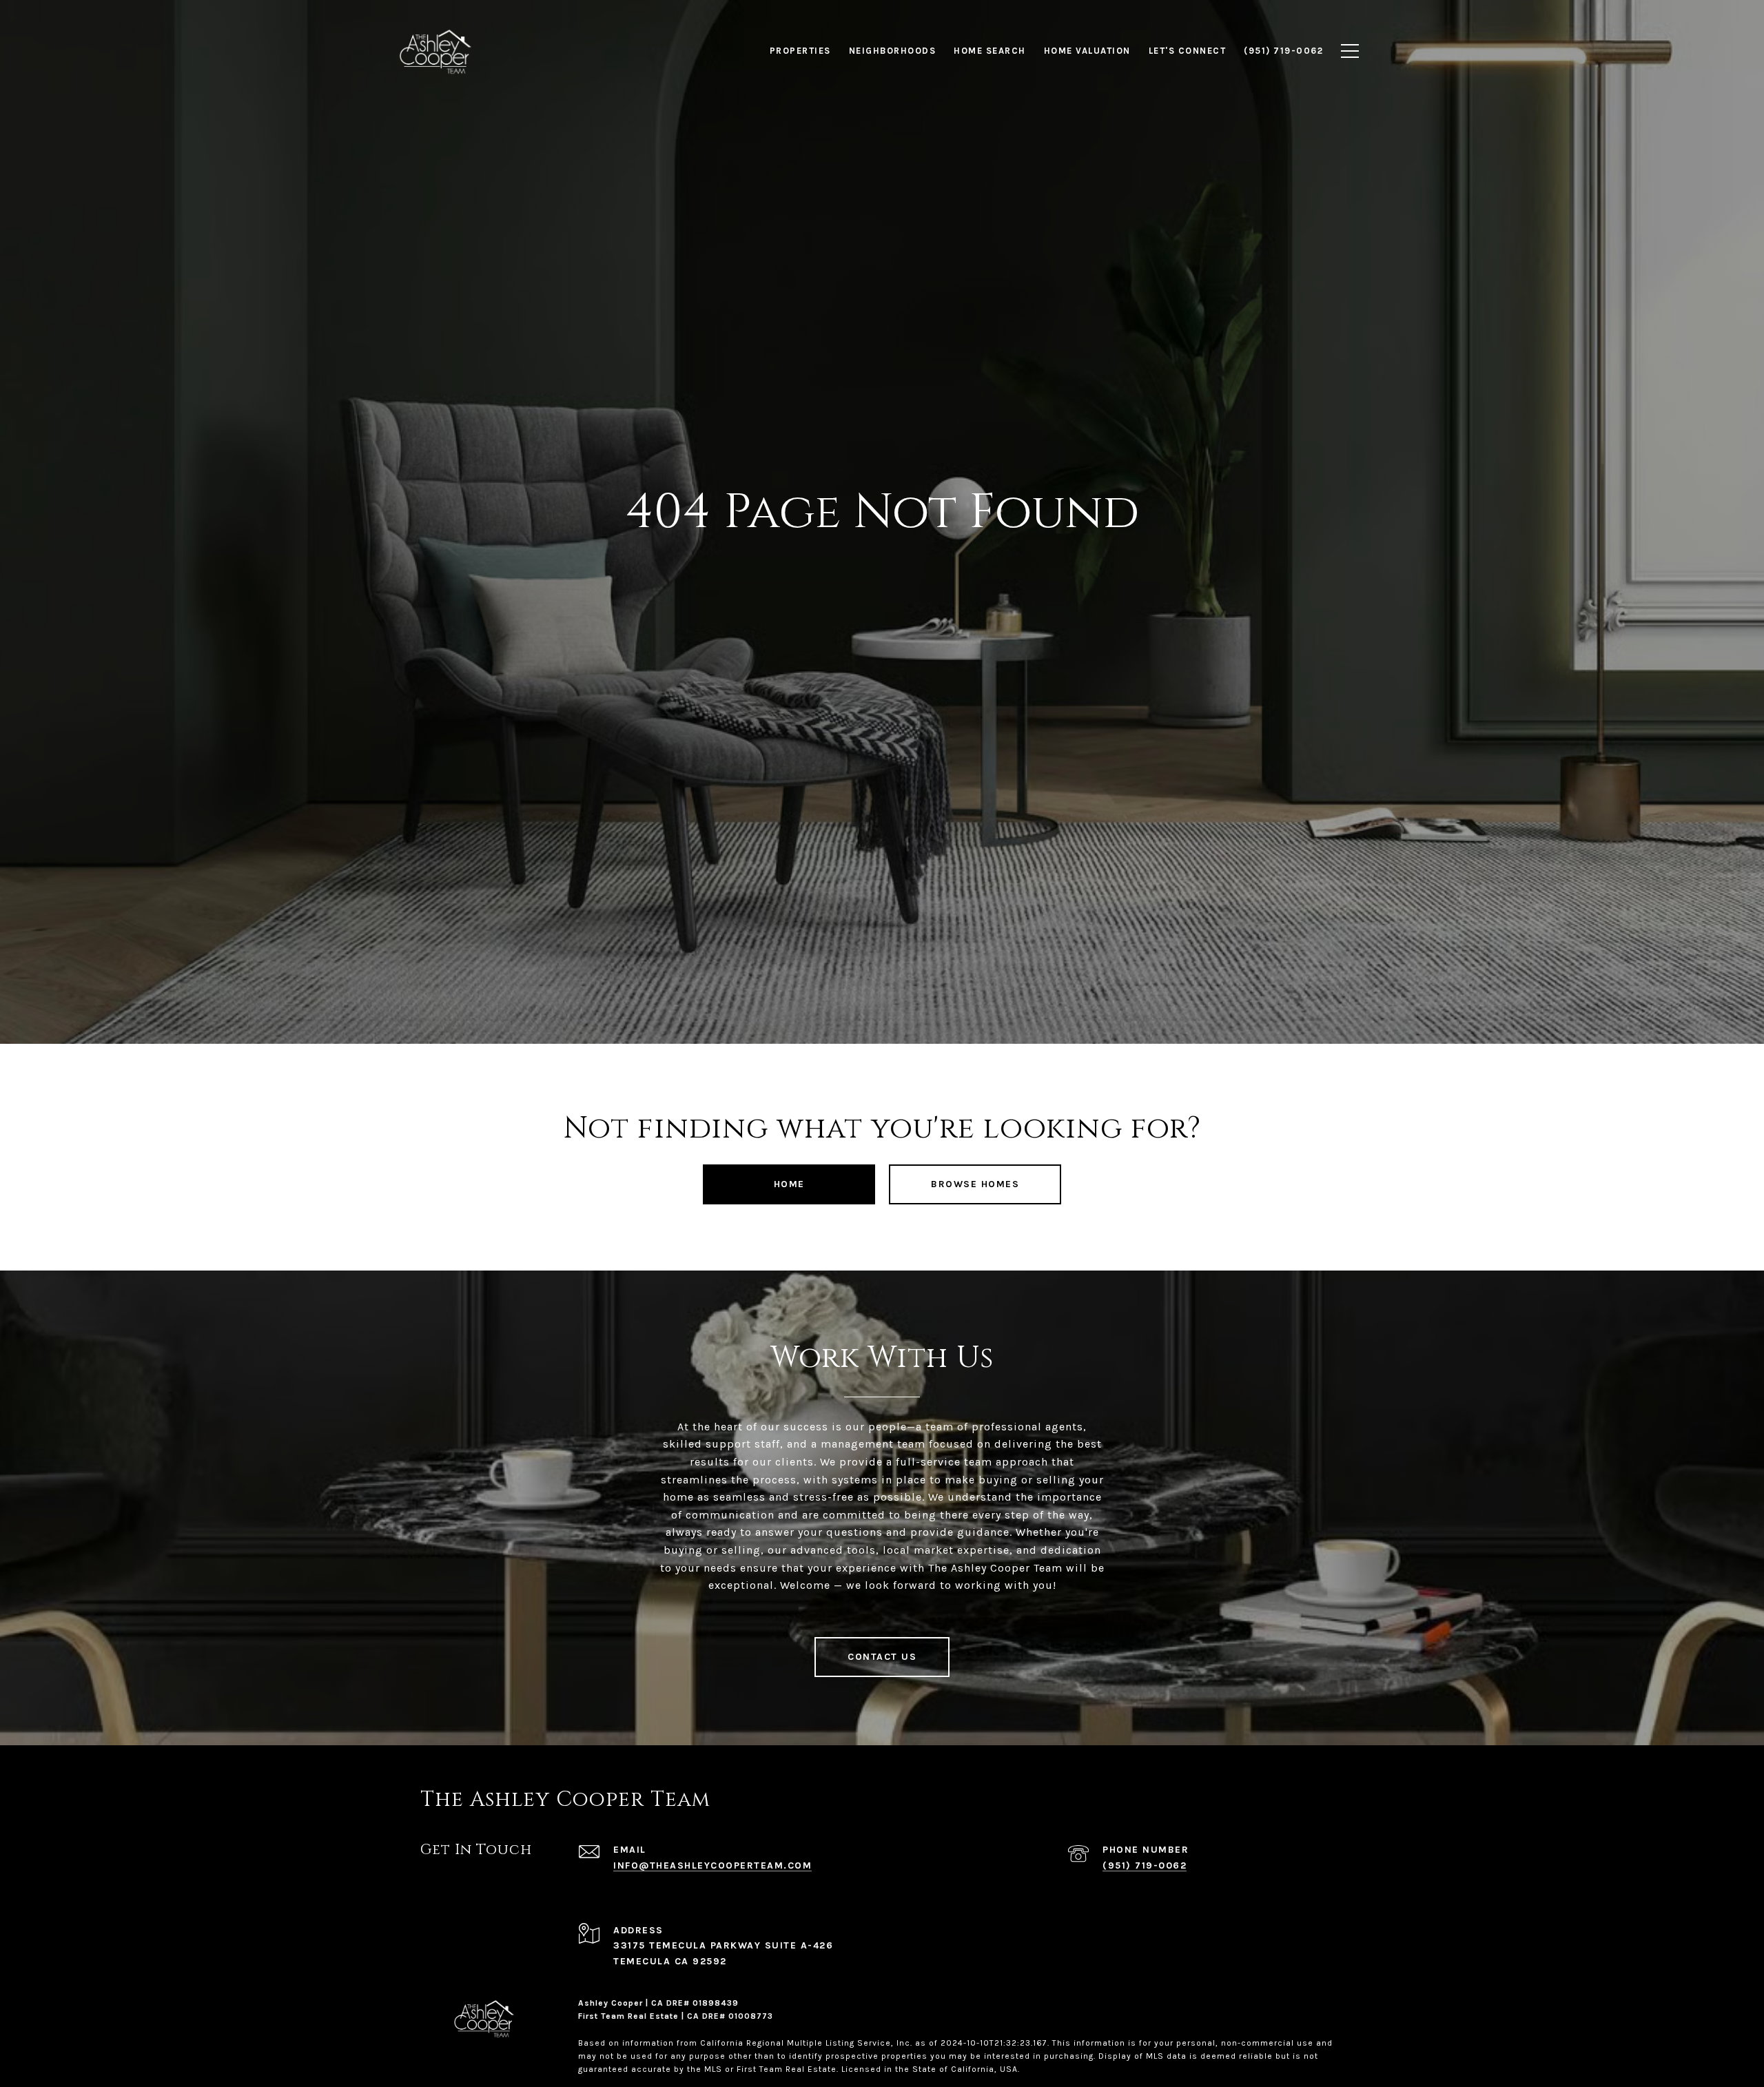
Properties (800, 51)
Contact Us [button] (882, 1657)
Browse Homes (975, 1184)
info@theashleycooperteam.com (712, 1865)
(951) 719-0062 (1145, 1865)
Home (789, 1184)
